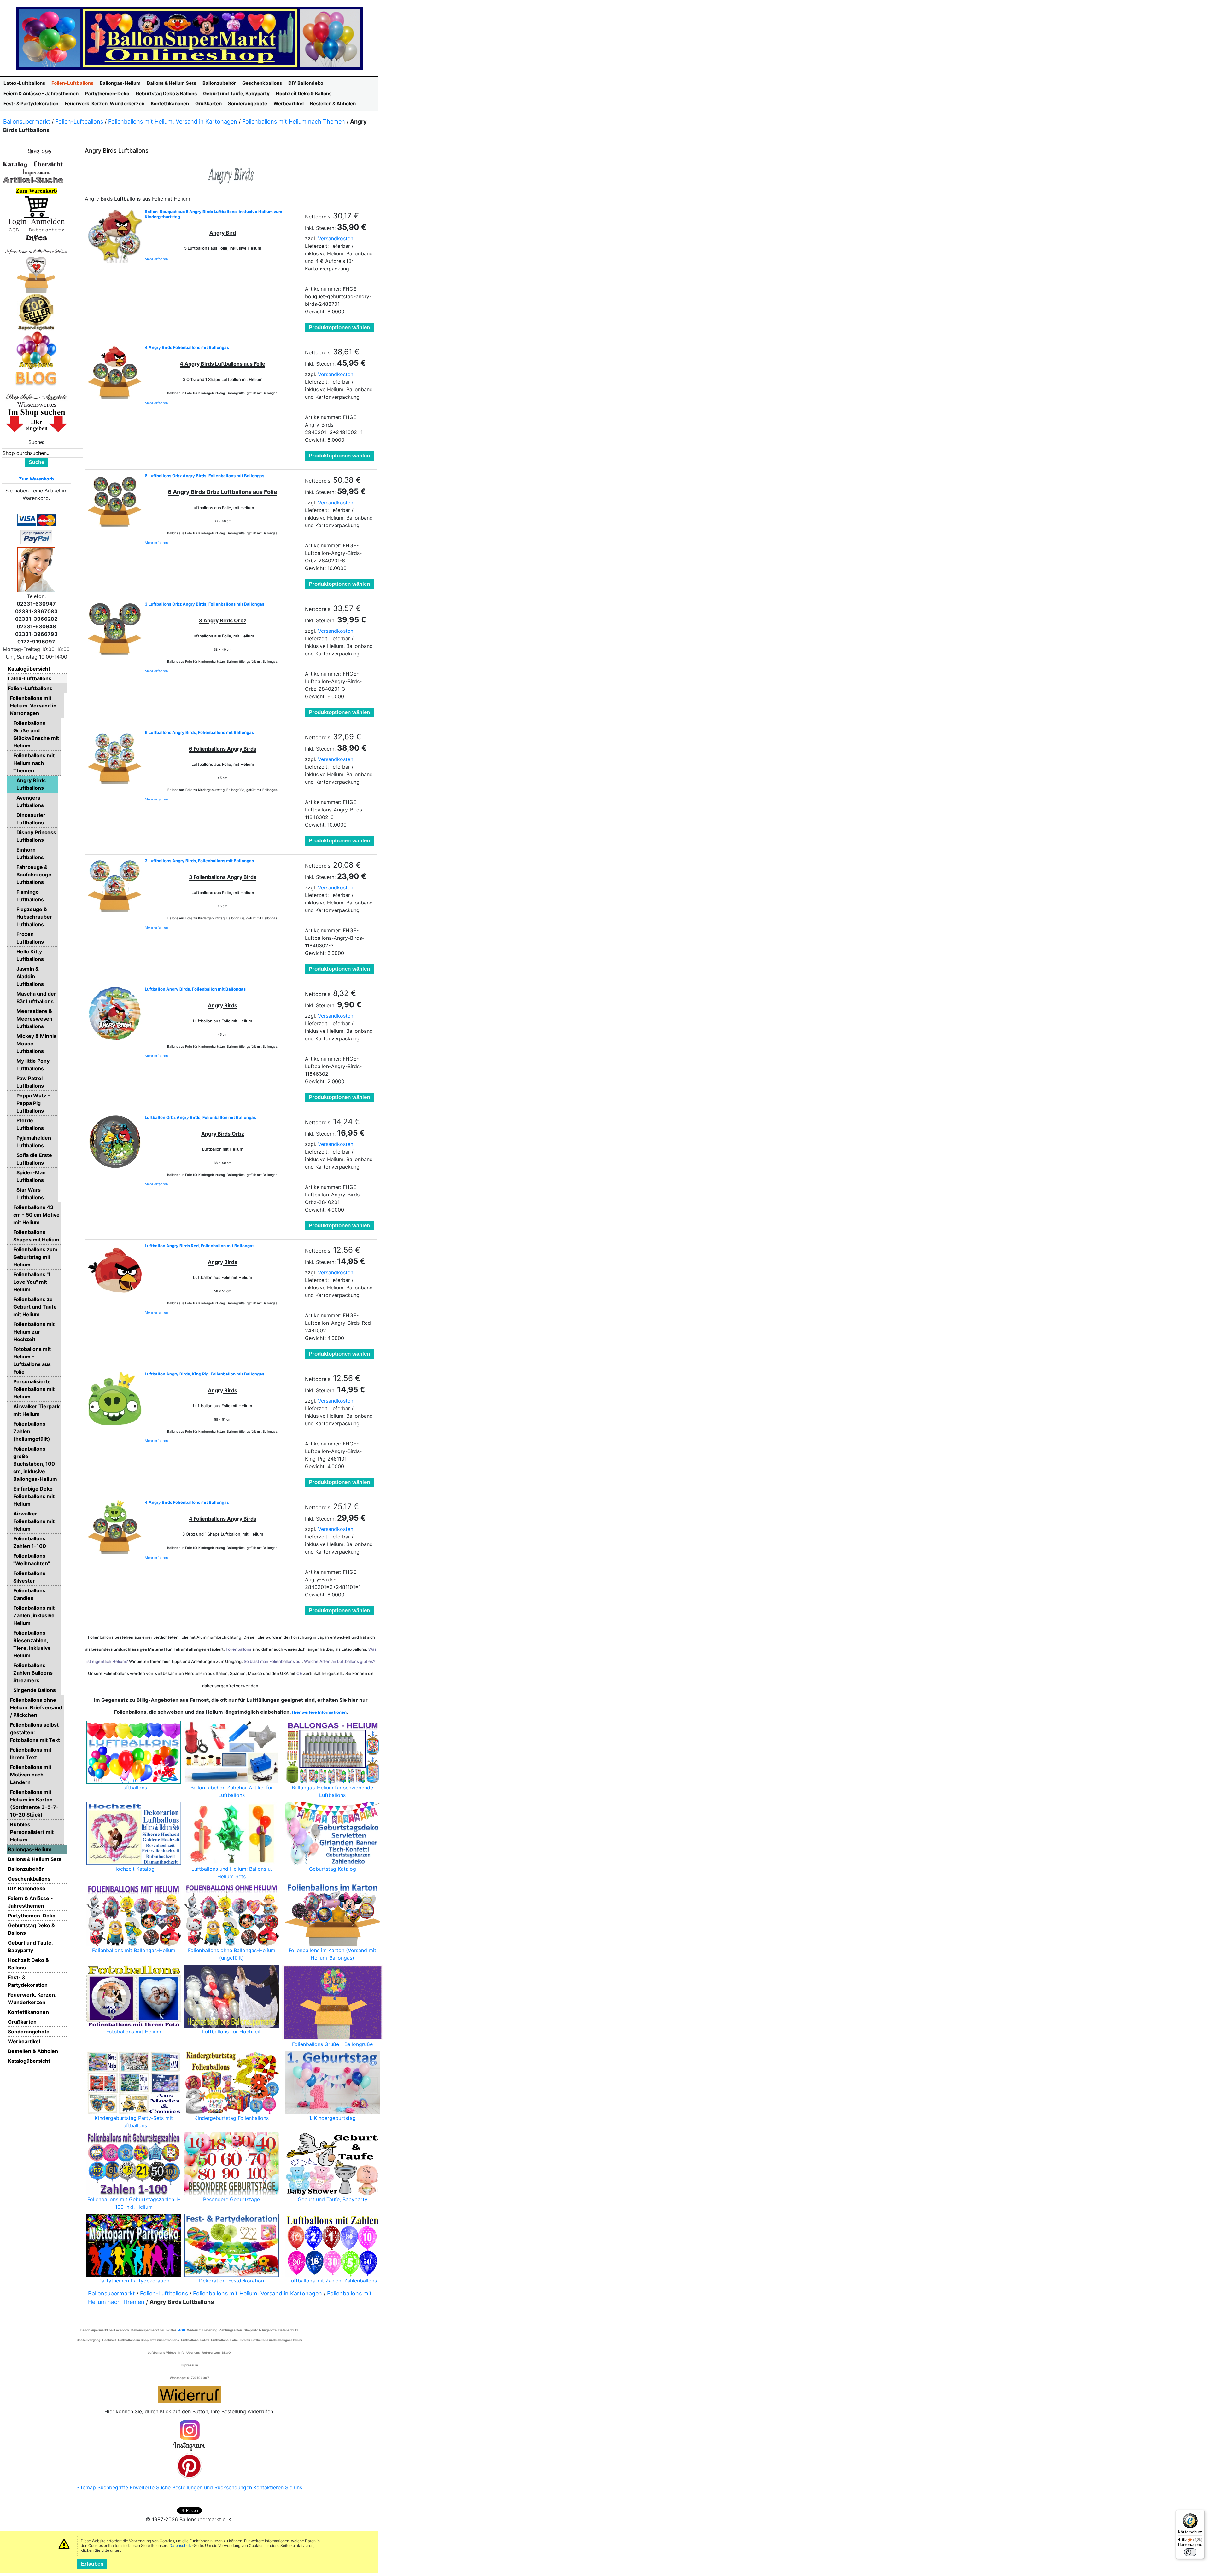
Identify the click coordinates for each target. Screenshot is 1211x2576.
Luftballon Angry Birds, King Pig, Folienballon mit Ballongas (205, 1374)
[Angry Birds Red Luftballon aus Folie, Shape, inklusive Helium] (115, 1270)
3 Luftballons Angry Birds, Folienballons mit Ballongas (199, 861)
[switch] (1190, 2552)
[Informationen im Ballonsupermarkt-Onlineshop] (36, 238)
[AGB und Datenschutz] (36, 230)
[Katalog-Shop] (33, 164)
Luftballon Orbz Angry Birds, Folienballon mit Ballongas (200, 1117)
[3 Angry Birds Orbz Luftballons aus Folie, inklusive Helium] (115, 629)
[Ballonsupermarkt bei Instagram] (189, 2436)
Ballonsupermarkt (27, 122)
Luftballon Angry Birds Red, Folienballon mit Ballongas (200, 1246)
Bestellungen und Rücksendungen (212, 2487)
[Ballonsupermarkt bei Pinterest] (189, 2465)
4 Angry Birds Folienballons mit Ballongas (187, 347)
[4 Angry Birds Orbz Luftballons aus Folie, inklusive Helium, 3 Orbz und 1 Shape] (115, 1527)
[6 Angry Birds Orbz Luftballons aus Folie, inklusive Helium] (115, 500)
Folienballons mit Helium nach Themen (294, 122)
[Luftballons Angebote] (36, 350)
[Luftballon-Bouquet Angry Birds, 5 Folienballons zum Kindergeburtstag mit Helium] (115, 236)
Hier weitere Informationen (319, 1712)
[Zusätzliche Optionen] (36, 537)
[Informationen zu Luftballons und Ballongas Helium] (36, 251)
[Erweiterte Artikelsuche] (33, 180)
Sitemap (86, 2487)
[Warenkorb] (36, 206)
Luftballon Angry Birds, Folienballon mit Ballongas (195, 989)
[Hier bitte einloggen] (36, 221)
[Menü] (1201, 2514)
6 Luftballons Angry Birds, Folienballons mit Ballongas (199, 732)
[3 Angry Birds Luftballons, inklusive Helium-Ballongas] (115, 885)
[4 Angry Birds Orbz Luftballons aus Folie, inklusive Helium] (115, 372)
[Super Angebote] (36, 312)
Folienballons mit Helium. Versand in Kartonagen (173, 122)
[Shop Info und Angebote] (36, 396)
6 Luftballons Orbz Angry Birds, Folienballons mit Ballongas (205, 476)
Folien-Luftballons (79, 122)
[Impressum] (33, 172)
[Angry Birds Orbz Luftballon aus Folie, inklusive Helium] (115, 1142)
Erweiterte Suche (150, 2487)
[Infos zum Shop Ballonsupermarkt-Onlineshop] (36, 151)
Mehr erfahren (156, 259)
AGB (182, 2330)
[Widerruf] (189, 2393)
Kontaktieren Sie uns (278, 2487)
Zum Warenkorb (36, 479)
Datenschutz (181, 2546)
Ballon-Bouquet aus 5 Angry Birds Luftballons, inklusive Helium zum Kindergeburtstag (214, 214)
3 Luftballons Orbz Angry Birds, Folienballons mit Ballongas (205, 604)
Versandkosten (336, 238)
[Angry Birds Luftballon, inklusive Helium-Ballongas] (115, 1014)
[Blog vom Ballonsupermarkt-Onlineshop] (36, 378)
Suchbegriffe (113, 2487)
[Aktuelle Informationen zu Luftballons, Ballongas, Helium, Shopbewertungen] (36, 404)
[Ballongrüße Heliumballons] (36, 274)
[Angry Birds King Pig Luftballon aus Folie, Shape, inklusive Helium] (115, 1398)
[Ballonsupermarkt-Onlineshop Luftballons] (189, 38)
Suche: (36, 442)
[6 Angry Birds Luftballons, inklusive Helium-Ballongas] (115, 757)
